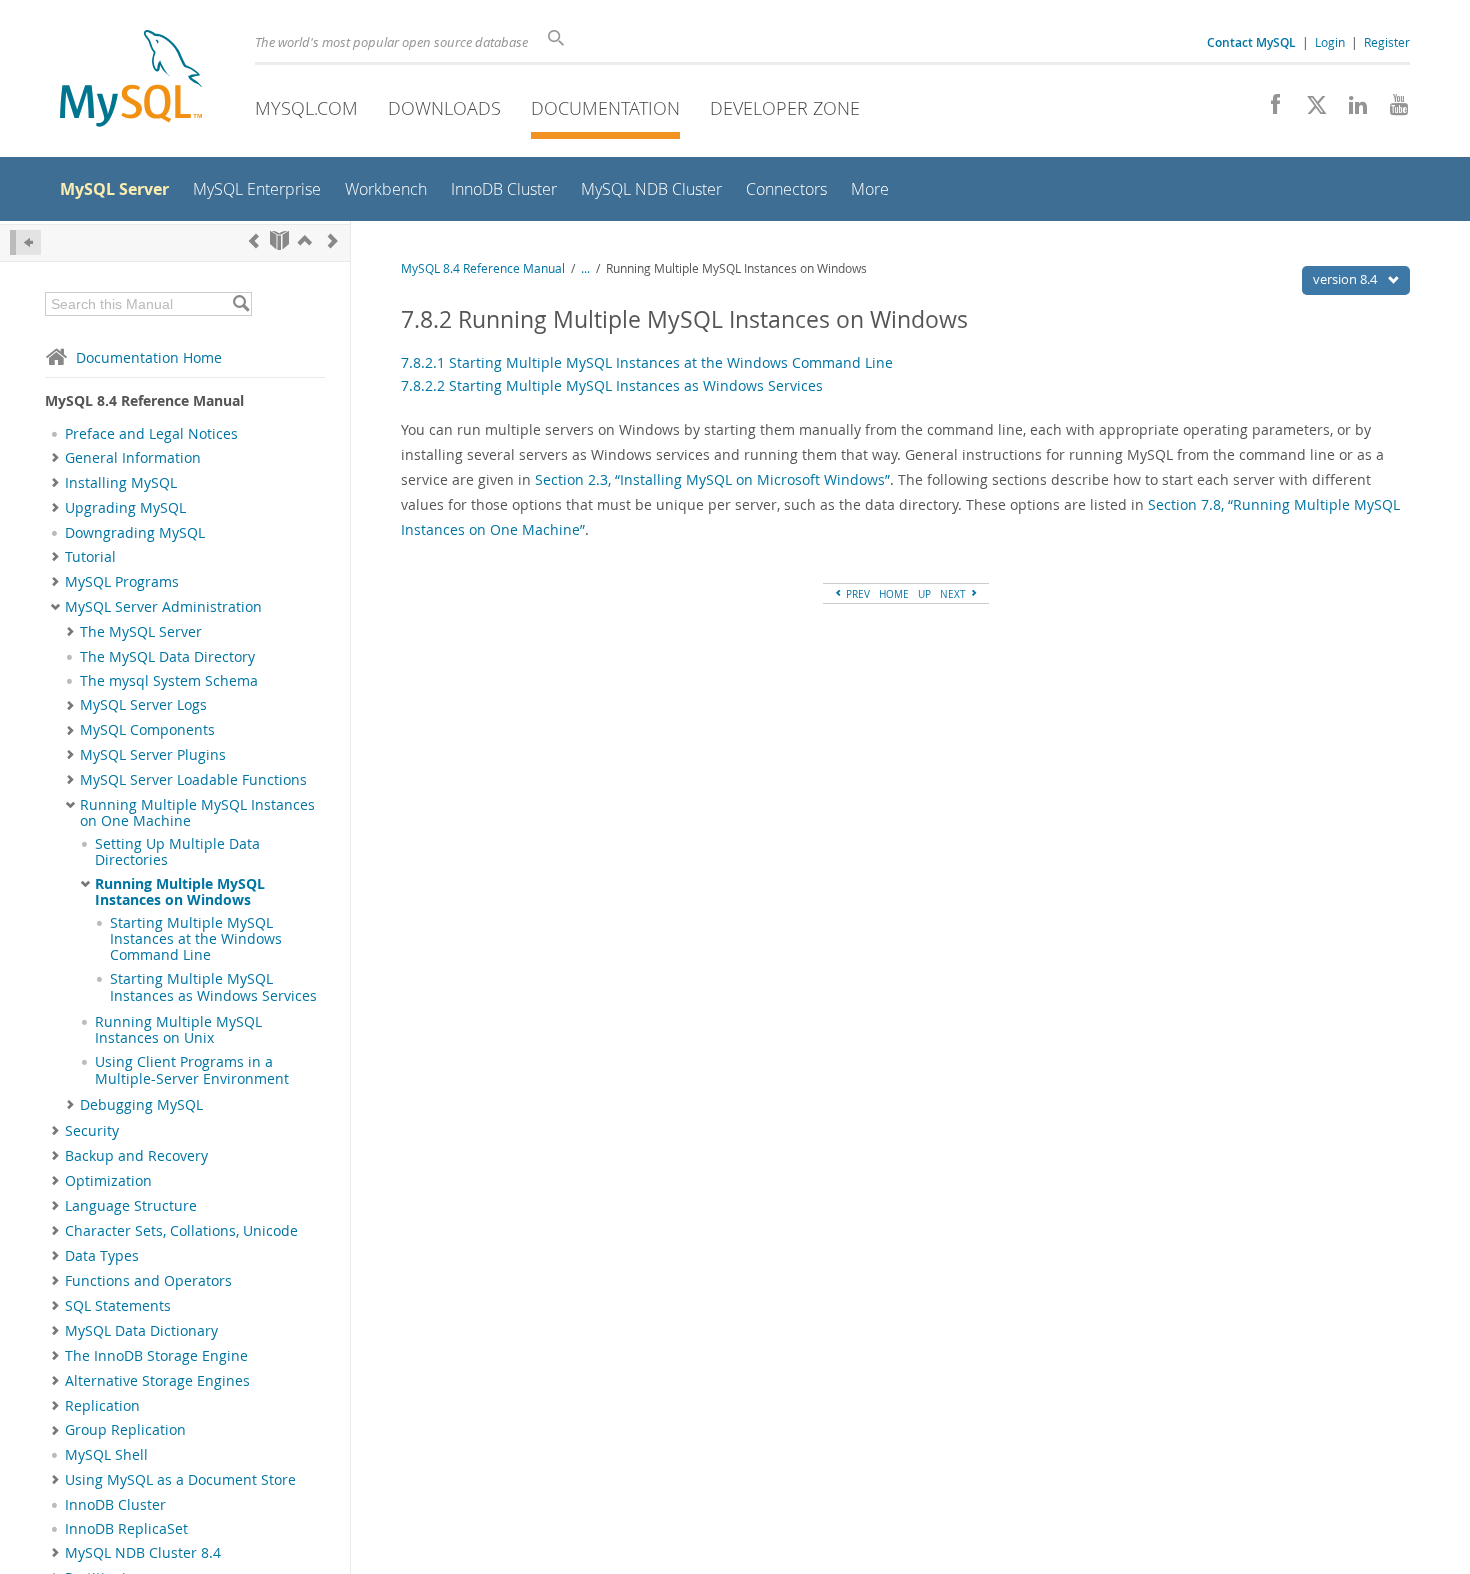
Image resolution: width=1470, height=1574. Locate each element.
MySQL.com (306, 108)
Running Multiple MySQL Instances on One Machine (197, 813)
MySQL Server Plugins (153, 755)
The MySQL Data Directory (167, 657)
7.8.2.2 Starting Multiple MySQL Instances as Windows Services (612, 385)
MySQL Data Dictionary (141, 1331)
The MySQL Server (141, 632)
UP (924, 594)
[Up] (305, 240)
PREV (856, 594)
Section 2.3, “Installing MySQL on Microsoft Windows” (712, 479)
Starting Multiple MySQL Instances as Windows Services (213, 987)
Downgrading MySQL (135, 533)
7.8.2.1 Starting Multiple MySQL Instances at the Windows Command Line (647, 362)
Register (1387, 42)
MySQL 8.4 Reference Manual (483, 268)
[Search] (240, 304)
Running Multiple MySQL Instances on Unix (178, 1030)
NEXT (954, 594)
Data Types (102, 1256)
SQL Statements (118, 1306)
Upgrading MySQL (125, 508)
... (585, 268)
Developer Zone (785, 108)
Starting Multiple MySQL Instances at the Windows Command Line (196, 939)
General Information (133, 458)
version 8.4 (1346, 279)
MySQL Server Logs (143, 705)
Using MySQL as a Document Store (180, 1480)
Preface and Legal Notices (151, 434)
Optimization (108, 1181)
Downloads (444, 108)
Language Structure (131, 1206)
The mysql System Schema (169, 681)
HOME (894, 594)
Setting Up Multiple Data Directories (177, 852)
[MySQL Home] (131, 80)
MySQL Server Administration (163, 607)
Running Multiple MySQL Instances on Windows (180, 892)
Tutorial (90, 557)
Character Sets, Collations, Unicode (181, 1231)
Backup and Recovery (136, 1156)
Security (92, 1131)
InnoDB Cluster (115, 1505)
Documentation (605, 108)
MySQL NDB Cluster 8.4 (143, 1553)
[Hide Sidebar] (25, 242)
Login (1330, 42)
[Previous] (254, 240)
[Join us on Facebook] (1268, 110)
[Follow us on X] (1309, 110)
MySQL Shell (106, 1455)
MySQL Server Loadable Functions (193, 780)
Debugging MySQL (141, 1105)
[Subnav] (55, 458)
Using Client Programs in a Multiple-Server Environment (192, 1070)
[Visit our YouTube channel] (1391, 110)
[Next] (333, 240)
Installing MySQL (121, 483)
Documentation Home (149, 357)
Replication (102, 1406)
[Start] (279, 240)
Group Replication (125, 1430)
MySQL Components (147, 730)
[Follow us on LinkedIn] (1350, 110)
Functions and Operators (148, 1281)
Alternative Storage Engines (157, 1381)
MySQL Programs (122, 582)
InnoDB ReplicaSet (126, 1529)
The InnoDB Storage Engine (156, 1356)
